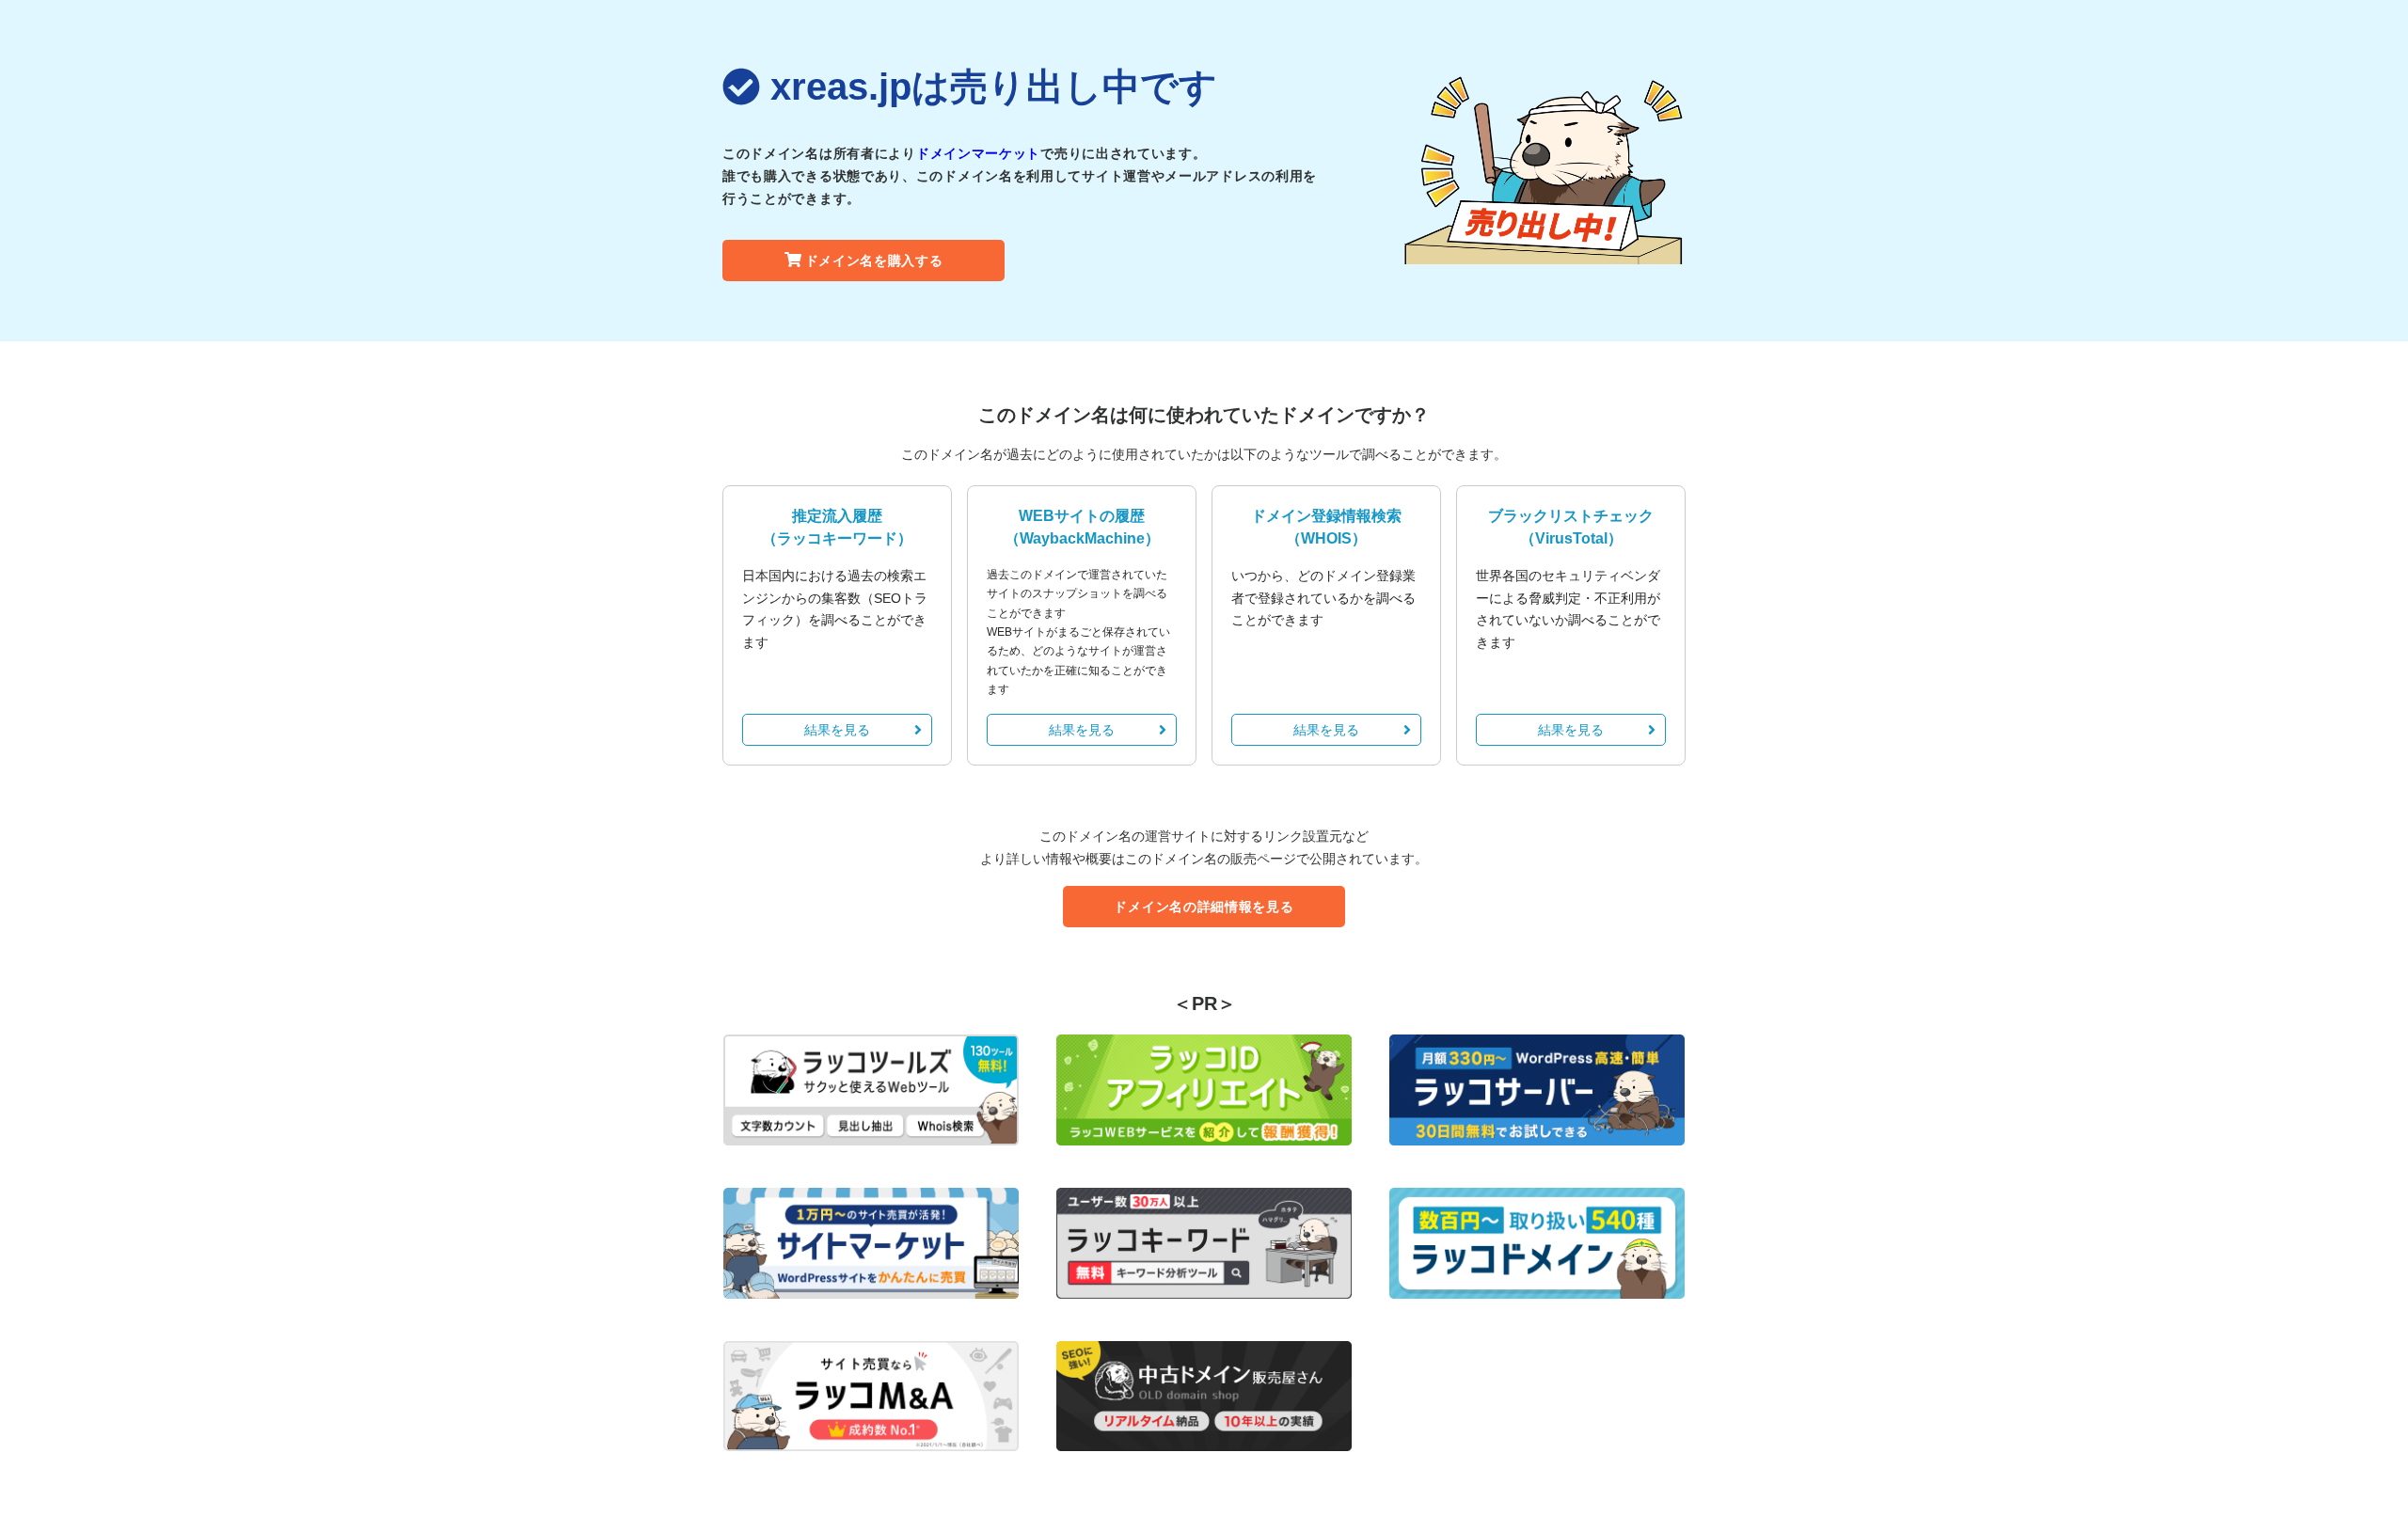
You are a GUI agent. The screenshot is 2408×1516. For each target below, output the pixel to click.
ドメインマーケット (978, 153)
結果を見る (837, 730)
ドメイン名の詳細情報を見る (1204, 907)
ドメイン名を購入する (874, 261)
